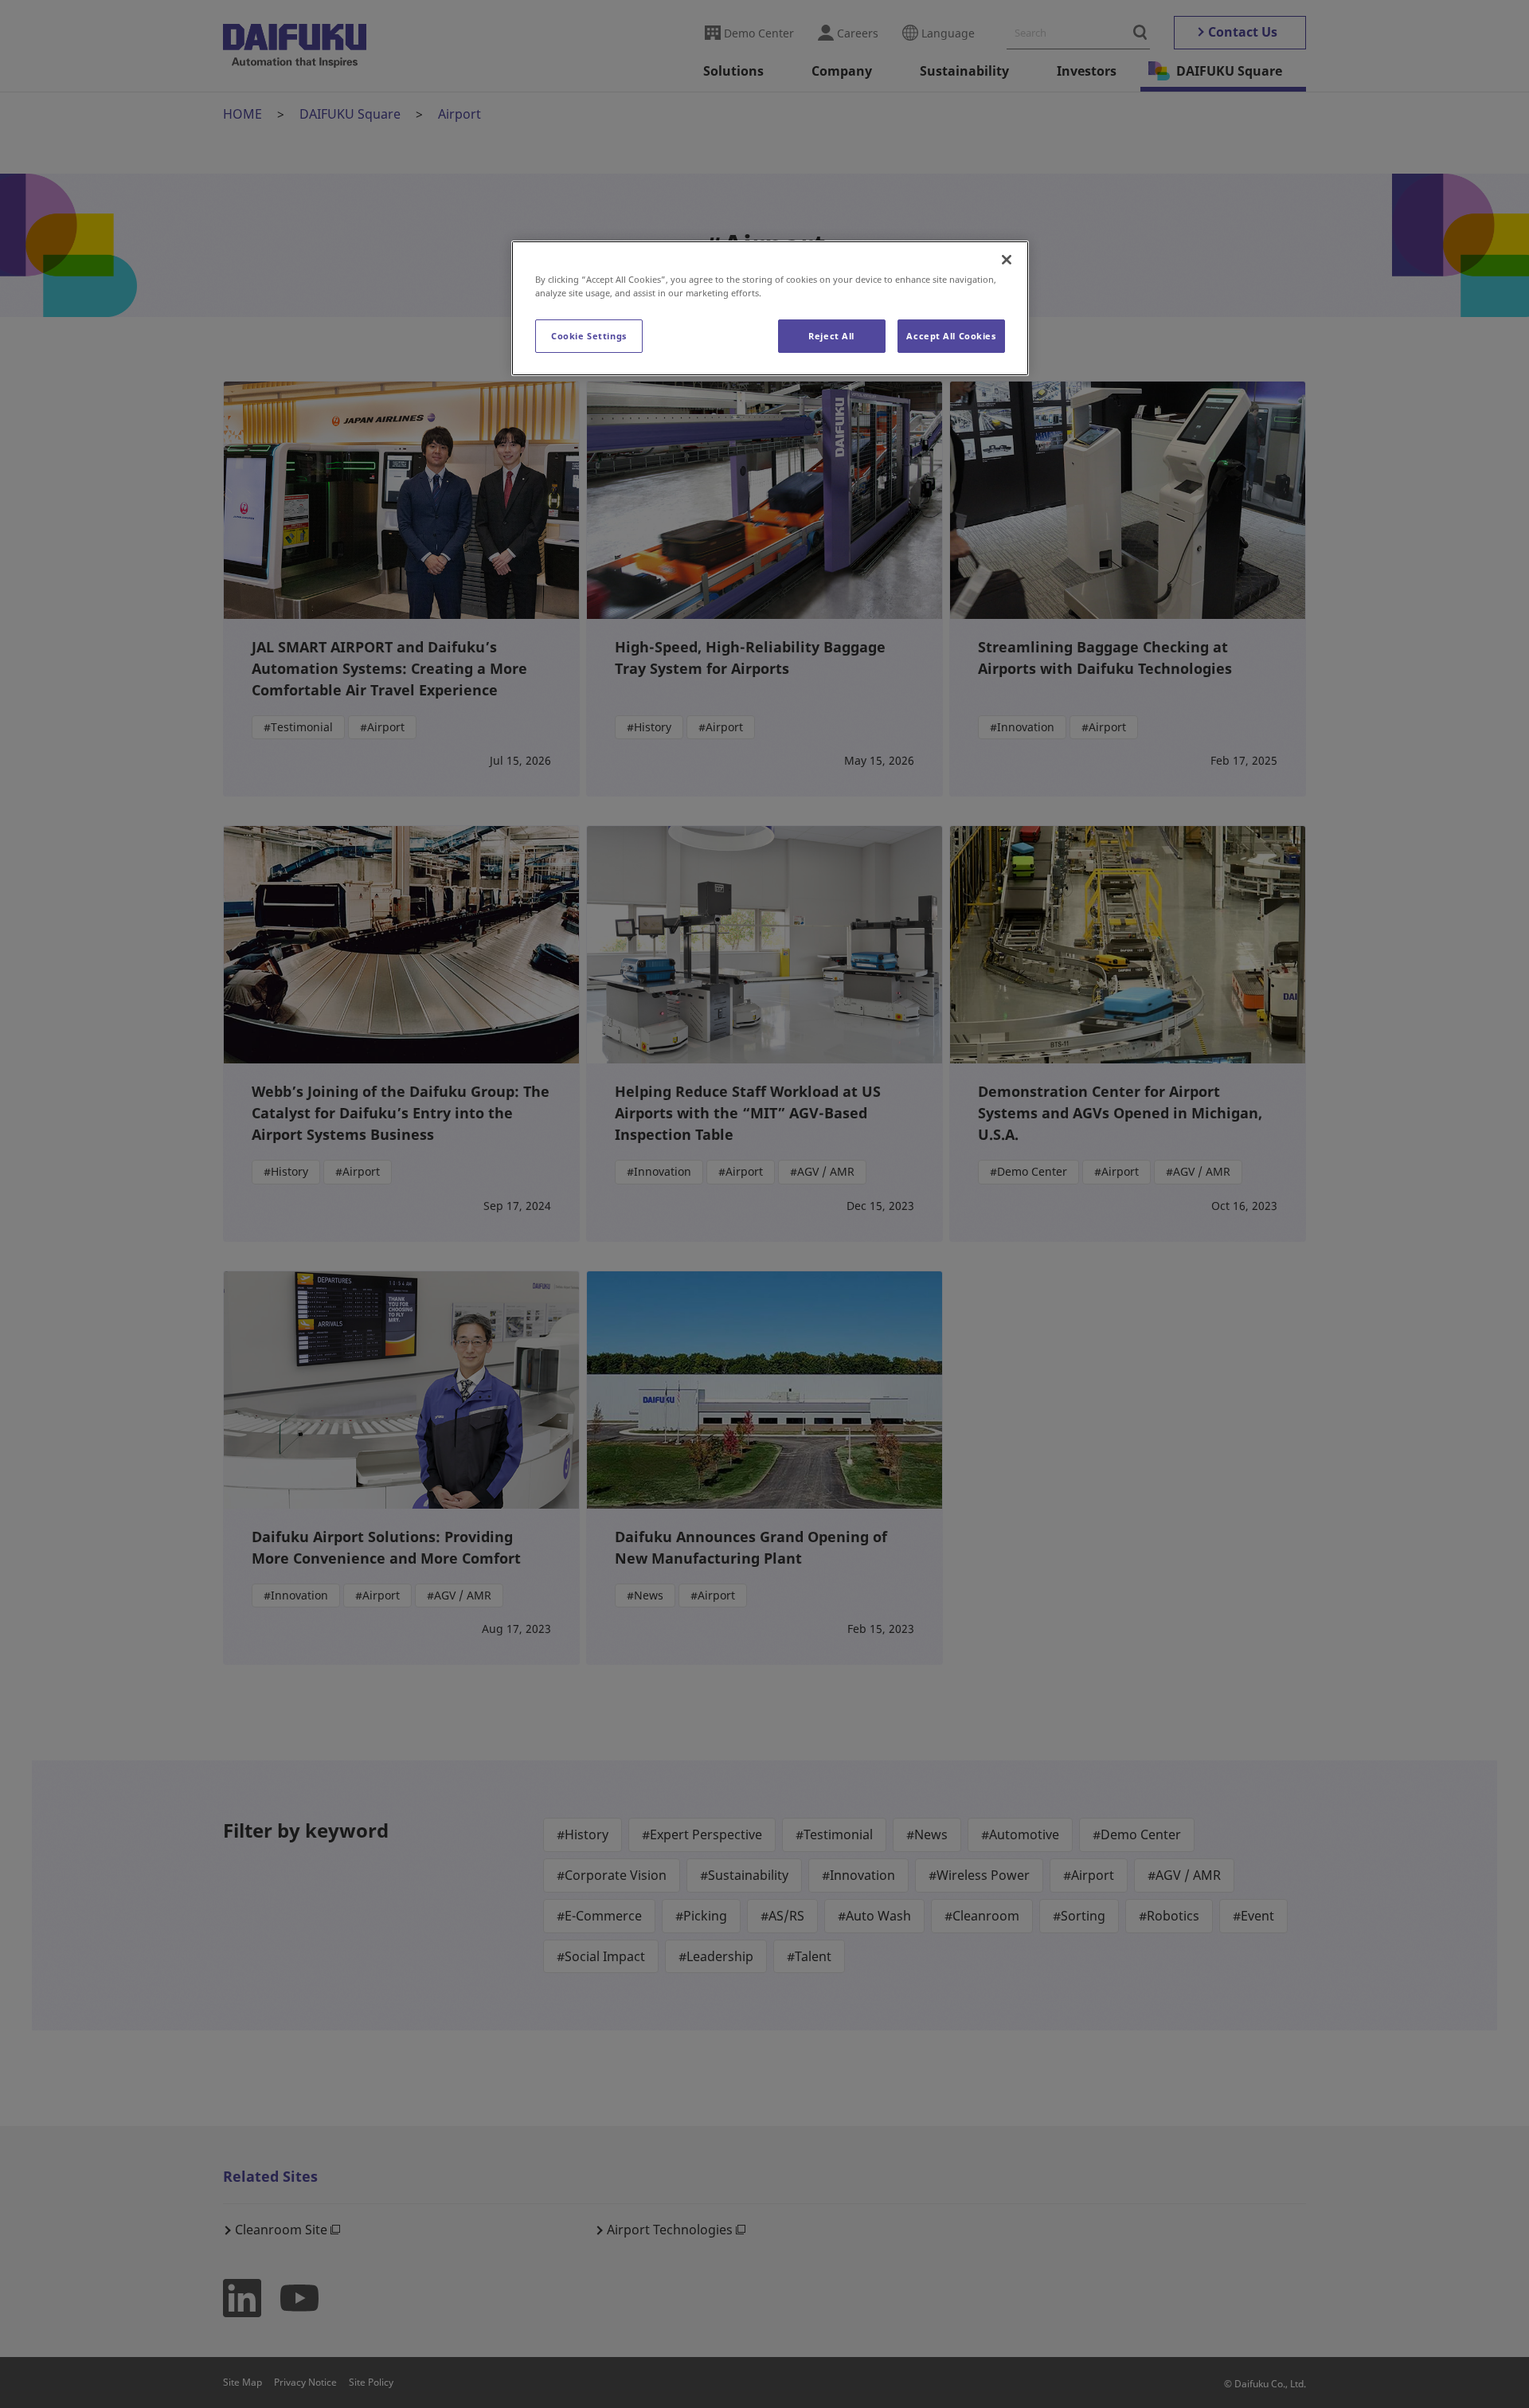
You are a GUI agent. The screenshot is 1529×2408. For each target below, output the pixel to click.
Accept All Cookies (951, 336)
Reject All (831, 336)
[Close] (1007, 260)
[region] (770, 308)
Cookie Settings (589, 336)
